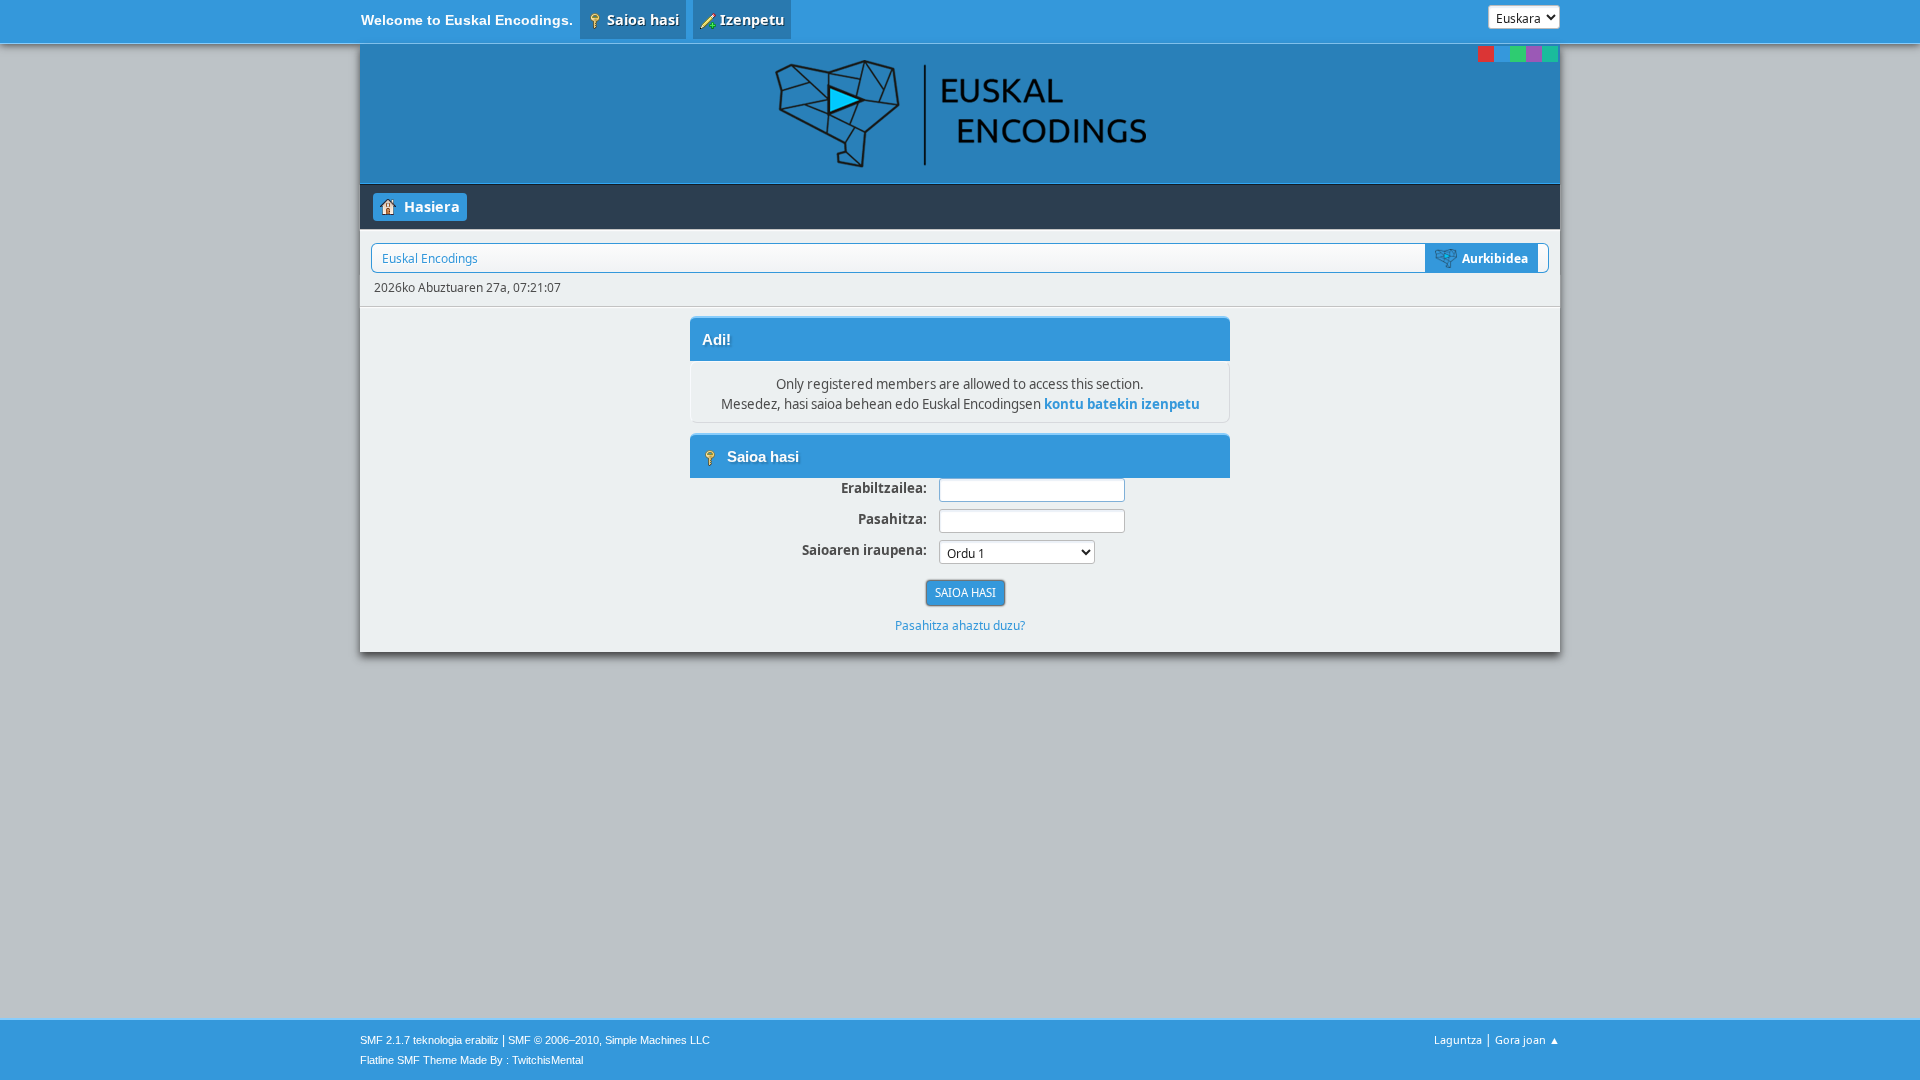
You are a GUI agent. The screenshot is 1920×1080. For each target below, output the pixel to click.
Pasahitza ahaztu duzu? (960, 625)
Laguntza (1458, 1039)
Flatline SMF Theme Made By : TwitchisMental (471, 1060)
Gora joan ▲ (1527, 1039)
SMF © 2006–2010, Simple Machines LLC (609, 1040)
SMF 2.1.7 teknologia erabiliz (429, 1040)
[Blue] (1502, 54)
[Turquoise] (1550, 54)
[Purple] (1534, 54)
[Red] (1486, 54)
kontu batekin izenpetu (1122, 404)
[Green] (1518, 54)
